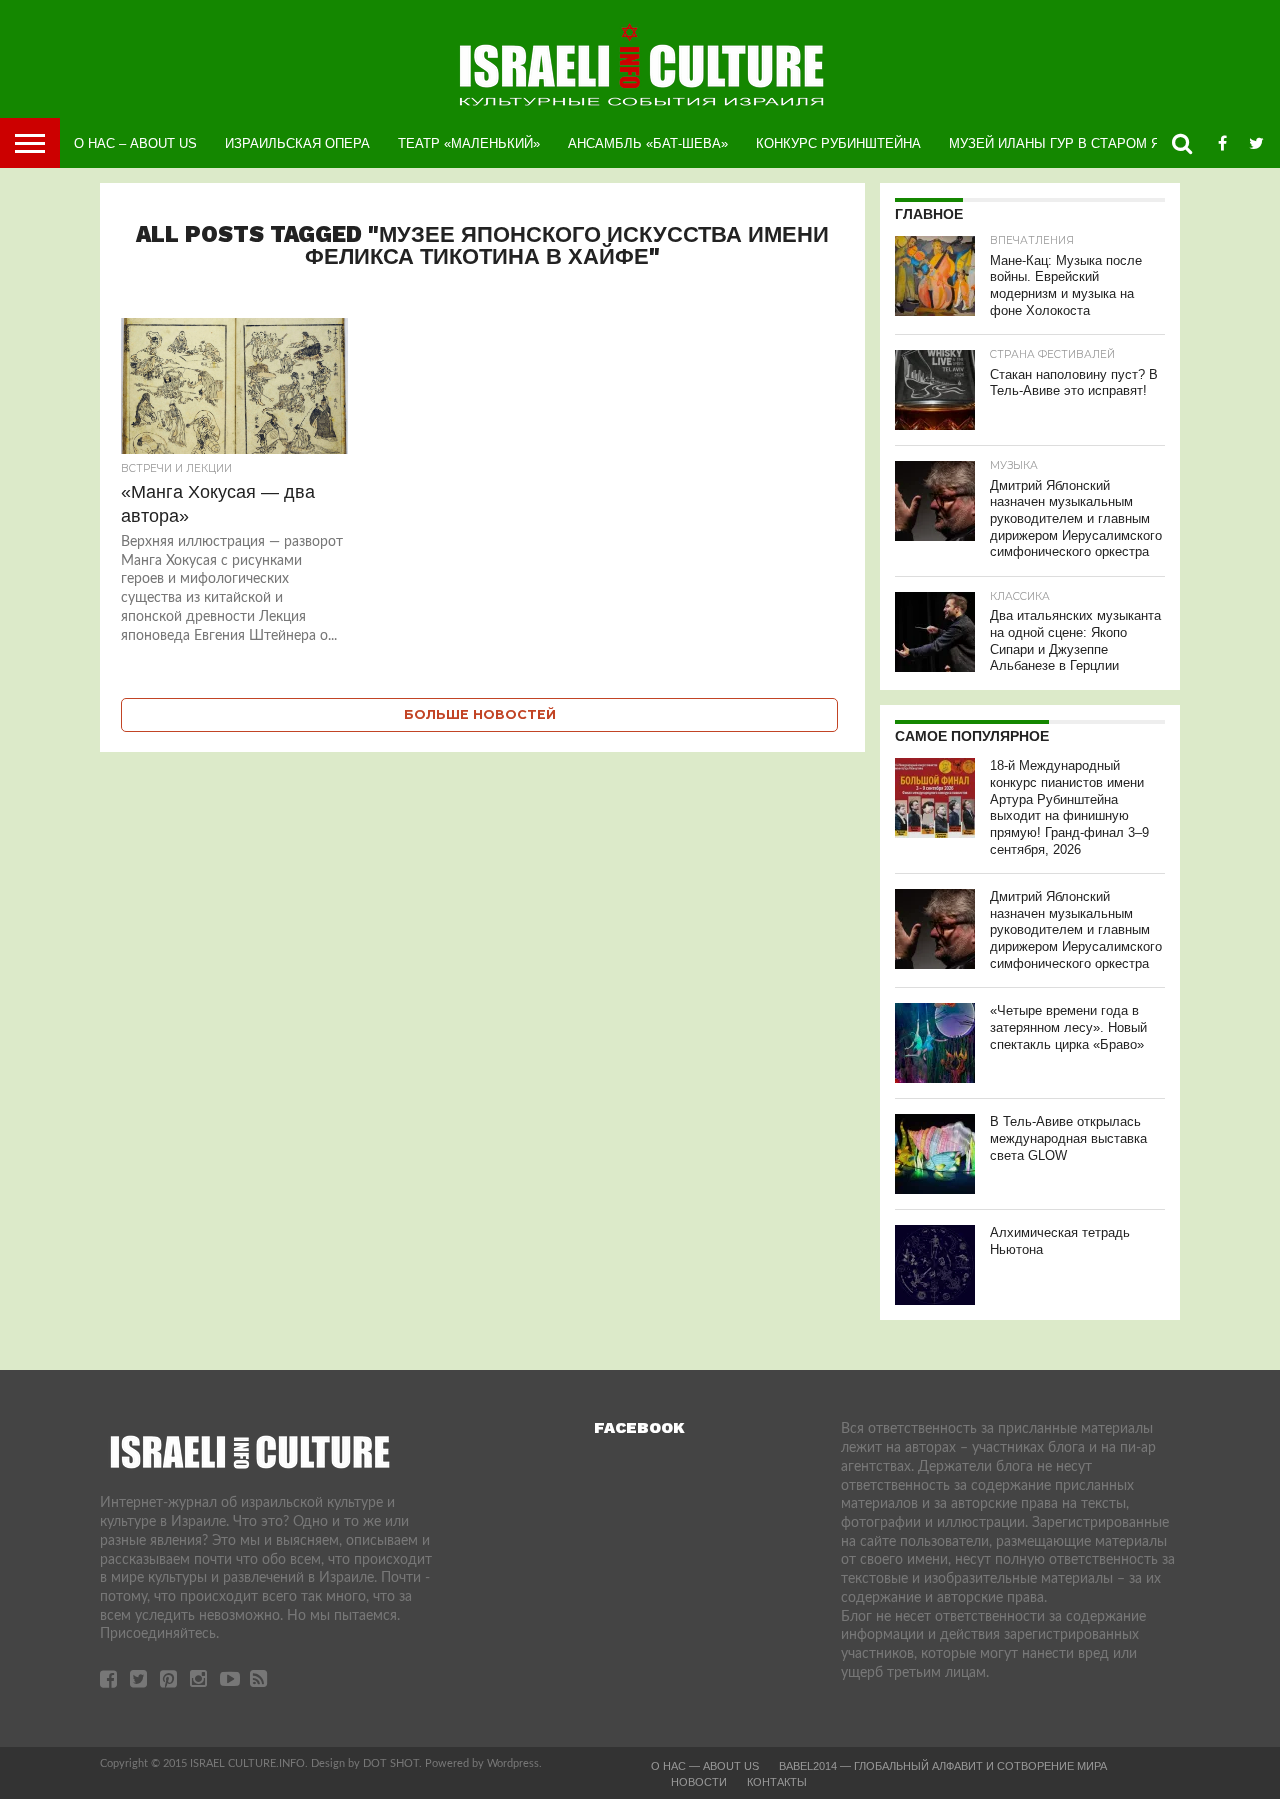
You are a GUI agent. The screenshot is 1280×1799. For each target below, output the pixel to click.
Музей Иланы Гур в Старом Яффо (1069, 143)
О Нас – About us (135, 143)
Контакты (777, 1782)
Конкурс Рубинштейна (838, 143)
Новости (699, 1782)
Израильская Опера (297, 143)
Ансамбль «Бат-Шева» (648, 143)
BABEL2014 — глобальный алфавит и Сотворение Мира (943, 1766)
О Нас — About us (705, 1766)
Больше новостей (480, 714)
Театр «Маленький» (469, 143)
